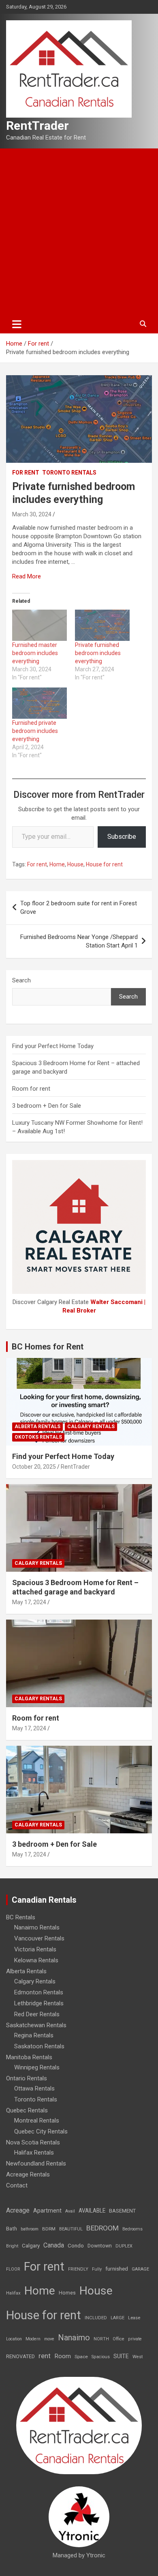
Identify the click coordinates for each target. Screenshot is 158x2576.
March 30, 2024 (32, 514)
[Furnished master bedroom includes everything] (39, 625)
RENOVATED (20, 2356)
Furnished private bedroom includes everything (35, 731)
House (75, 864)
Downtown (100, 2246)
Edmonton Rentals (39, 1992)
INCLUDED (96, 2318)
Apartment (47, 2211)
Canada (54, 2245)
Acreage (18, 2210)
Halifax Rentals (34, 2153)
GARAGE (140, 2269)
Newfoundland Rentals (36, 2163)
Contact (17, 2185)
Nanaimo (74, 2338)
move (49, 2339)
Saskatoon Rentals (39, 2046)
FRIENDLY (78, 2269)
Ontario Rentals (27, 2078)
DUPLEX (124, 2246)
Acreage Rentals (28, 2174)
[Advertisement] (79, 232)
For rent (26, 473)
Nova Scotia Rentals (33, 2142)
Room (63, 2356)
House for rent (104, 864)
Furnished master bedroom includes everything (35, 653)
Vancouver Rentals (39, 1938)
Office (118, 2339)
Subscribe (122, 837)
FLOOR (13, 2269)
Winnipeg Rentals (37, 2067)
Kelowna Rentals (36, 1960)
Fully (97, 2269)
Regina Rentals (34, 2035)
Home (57, 864)
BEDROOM (102, 2228)
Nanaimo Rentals (37, 1927)
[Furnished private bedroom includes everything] (39, 703)
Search (21, 980)
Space (81, 2357)
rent (45, 2356)
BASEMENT (122, 2211)
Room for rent (31, 1089)
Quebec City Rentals (41, 2131)
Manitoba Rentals (29, 2057)
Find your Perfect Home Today (53, 1046)
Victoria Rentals (35, 1949)
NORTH (101, 2339)
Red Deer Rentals (37, 2014)
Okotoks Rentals (38, 1437)
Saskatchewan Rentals (36, 2025)
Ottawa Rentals (34, 2088)
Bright (12, 2246)
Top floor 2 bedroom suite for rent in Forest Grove (79, 908)
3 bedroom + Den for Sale (47, 1106)
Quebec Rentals (27, 2110)
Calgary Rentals (91, 1427)
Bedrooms (132, 2229)
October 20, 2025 (34, 1467)
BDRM (49, 2229)
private (135, 2339)
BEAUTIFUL (71, 2229)
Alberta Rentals (37, 1427)
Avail (70, 2211)
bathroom (30, 2229)
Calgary (31, 2245)
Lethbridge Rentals (39, 2003)
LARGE (117, 2318)
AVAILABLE (92, 2211)
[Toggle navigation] (17, 324)
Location (14, 2339)
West (138, 2357)
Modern (33, 2339)
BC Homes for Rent (48, 1347)
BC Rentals (21, 1917)
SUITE (121, 2356)
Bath (12, 2229)
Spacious (101, 2357)
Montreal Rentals (37, 2121)
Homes (67, 2293)
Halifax (13, 2293)
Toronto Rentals (69, 473)
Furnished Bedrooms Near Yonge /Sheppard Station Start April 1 (79, 941)
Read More (27, 576)
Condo (76, 2245)
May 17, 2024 (29, 1602)
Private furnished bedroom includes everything (98, 653)
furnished (117, 2269)
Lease (134, 2318)
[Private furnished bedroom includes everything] (102, 625)
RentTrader (37, 126)
